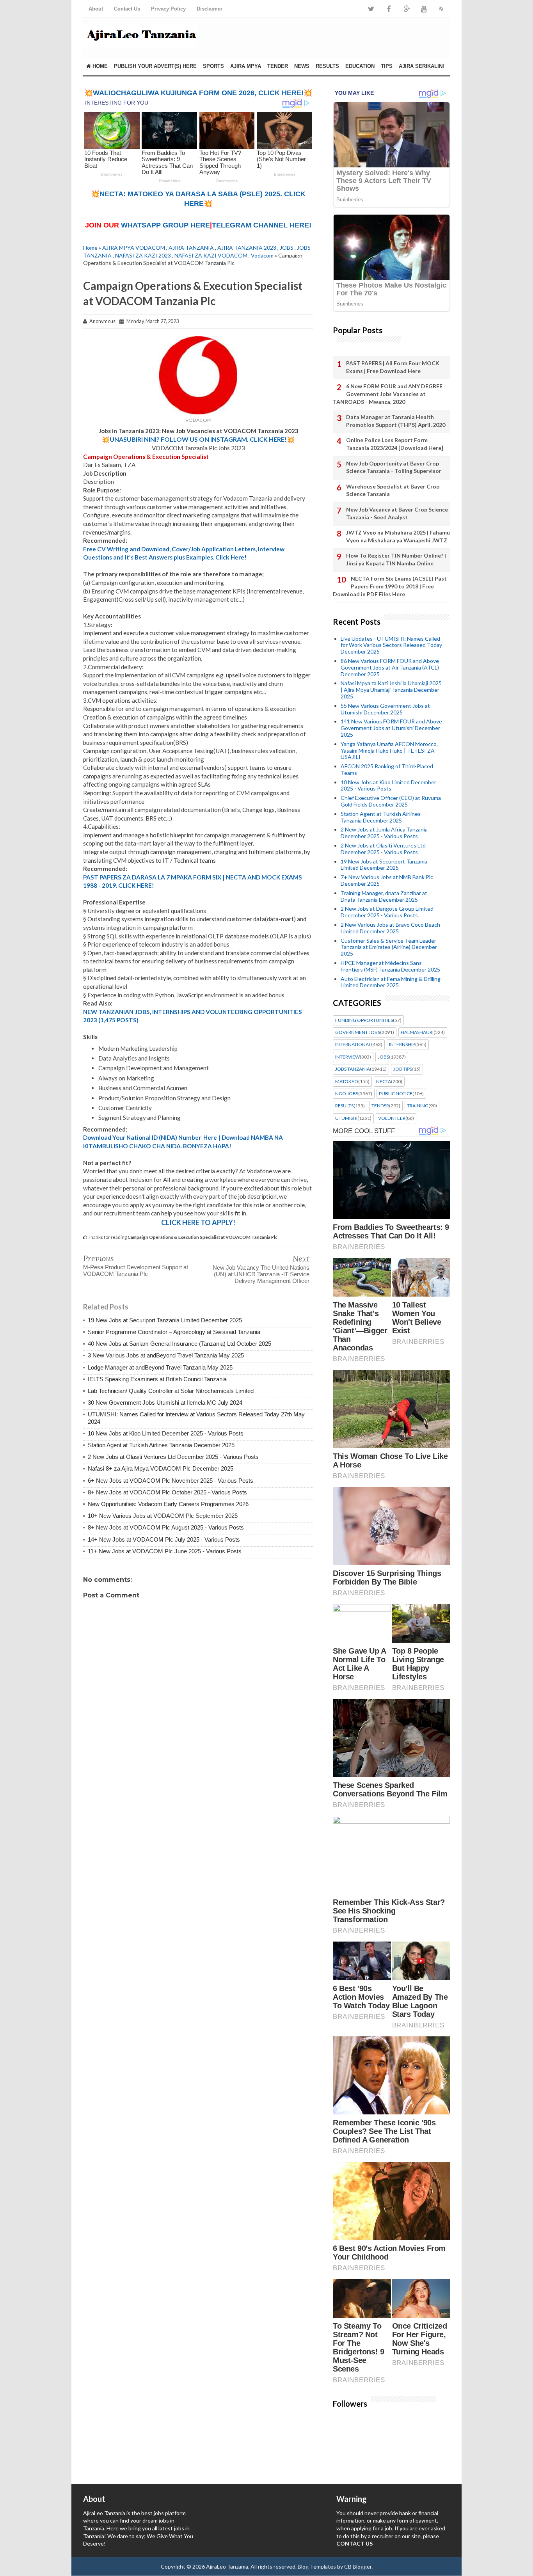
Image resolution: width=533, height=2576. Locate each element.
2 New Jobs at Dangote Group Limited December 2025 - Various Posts (387, 912)
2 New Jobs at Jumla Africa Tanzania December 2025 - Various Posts (384, 833)
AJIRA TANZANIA (191, 248)
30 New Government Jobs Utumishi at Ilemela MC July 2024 (165, 1403)
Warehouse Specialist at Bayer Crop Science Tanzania (393, 490)
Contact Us (127, 9)
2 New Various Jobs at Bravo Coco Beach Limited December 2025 (390, 928)
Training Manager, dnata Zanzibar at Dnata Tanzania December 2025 (384, 896)
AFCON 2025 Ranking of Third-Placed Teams (387, 769)
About (96, 9)
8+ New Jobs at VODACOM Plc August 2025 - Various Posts (166, 1527)
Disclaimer (210, 9)
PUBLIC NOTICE (396, 1094)
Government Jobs (358, 1032)
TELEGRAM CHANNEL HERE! (262, 225)
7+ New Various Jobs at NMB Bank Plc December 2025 (387, 880)
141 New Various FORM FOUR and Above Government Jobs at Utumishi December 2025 (391, 728)
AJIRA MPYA (246, 66)
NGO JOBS (347, 1094)
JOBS (287, 248)
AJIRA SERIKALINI (421, 66)
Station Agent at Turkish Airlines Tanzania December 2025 (161, 1445)
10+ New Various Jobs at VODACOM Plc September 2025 (163, 1516)
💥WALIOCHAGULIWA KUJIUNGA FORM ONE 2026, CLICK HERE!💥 (198, 93)
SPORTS (213, 66)
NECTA (384, 1082)
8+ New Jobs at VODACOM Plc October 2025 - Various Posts (167, 1492)
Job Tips (403, 1069)
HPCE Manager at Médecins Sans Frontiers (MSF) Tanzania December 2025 (390, 966)
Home (99, 66)
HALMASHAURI (417, 1032)
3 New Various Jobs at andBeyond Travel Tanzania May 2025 (166, 1355)
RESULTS (327, 66)
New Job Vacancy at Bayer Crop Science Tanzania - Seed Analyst (397, 513)
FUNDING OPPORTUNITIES (364, 1020)
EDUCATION (360, 66)
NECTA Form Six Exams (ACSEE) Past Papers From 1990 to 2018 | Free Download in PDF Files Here (390, 586)
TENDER (278, 66)
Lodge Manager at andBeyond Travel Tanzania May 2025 (160, 1367)
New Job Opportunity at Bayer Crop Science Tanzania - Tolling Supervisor (394, 467)
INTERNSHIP (402, 1045)
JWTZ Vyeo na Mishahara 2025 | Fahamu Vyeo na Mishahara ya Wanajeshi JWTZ (398, 536)
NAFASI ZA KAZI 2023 (143, 255)
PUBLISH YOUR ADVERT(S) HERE (155, 66)
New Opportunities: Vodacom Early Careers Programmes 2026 (168, 1504)
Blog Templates (317, 2566)
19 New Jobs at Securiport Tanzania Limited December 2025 (165, 1320)
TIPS (387, 66)
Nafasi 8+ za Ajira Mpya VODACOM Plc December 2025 (161, 1468)
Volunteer (392, 1118)
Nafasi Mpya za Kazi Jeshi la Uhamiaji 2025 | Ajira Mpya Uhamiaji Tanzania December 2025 (391, 690)
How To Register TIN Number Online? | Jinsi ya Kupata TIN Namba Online (396, 559)
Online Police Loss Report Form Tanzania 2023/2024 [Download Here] (395, 444)
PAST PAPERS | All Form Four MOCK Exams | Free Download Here (393, 367)
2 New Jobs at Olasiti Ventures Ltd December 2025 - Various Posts (173, 1457)
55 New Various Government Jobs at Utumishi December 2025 (385, 709)
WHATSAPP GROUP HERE (165, 225)
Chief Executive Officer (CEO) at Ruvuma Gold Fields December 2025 (391, 801)
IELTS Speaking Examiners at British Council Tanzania (157, 1379)
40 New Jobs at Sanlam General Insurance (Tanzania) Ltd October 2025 (179, 1344)
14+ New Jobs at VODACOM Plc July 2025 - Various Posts (164, 1539)
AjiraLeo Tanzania (227, 2566)
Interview (347, 1057)
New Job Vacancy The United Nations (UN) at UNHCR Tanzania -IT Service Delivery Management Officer (261, 1274)
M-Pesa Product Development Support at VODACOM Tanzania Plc (136, 1270)
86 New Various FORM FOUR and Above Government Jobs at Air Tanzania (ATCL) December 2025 (390, 667)
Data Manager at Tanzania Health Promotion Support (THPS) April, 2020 (396, 421)
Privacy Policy (168, 9)
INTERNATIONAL (353, 1045)
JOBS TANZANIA (353, 1069)
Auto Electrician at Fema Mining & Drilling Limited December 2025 (391, 982)
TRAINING (418, 1106)
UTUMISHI (346, 1118)
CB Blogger (358, 2566)
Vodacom (262, 255)
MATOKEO (347, 1082)
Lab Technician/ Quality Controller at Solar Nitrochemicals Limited (171, 1391)
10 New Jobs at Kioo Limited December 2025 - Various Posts (166, 1433)
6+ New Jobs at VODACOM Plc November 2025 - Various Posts (171, 1481)
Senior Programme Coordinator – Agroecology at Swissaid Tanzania (174, 1332)
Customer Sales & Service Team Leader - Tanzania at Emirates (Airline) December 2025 (390, 947)
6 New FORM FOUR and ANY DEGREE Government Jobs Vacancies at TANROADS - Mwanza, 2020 (388, 394)
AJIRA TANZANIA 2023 (247, 248)
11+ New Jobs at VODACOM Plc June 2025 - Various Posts (165, 1551)
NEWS (302, 66)
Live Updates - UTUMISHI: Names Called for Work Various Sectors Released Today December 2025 (391, 645)
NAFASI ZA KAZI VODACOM (211, 255)
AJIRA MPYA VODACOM (134, 248)
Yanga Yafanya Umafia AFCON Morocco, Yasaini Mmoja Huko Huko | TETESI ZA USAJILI (389, 751)
